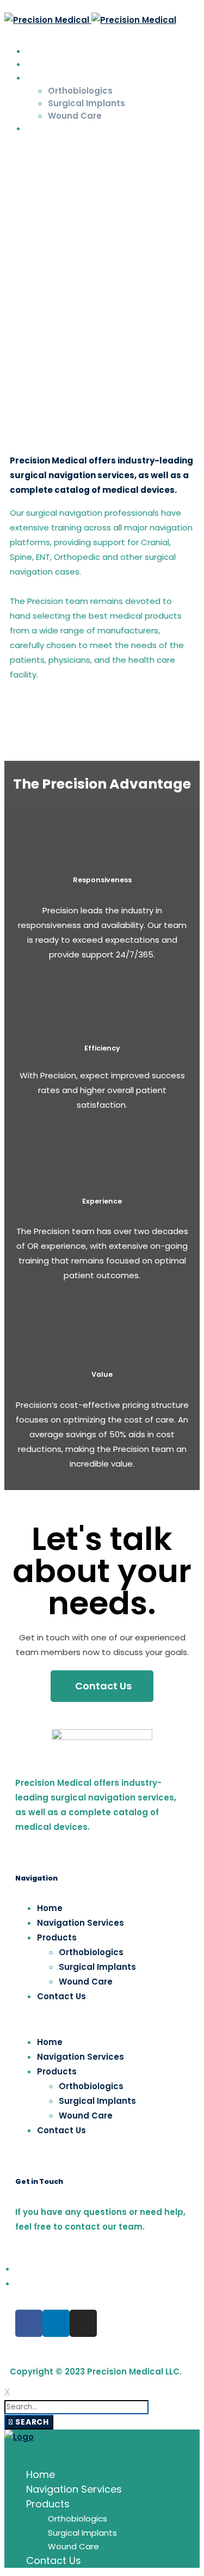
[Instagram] (25, 150)
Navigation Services (81, 1923)
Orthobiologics (91, 1952)
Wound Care (86, 1982)
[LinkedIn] (17, 150)
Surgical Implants (97, 1967)
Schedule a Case (101, 33)
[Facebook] (9, 150)
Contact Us (61, 1996)
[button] (102, 2019)
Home (50, 1908)
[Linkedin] (56, 2323)
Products (57, 1937)
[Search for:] (76, 2406)
